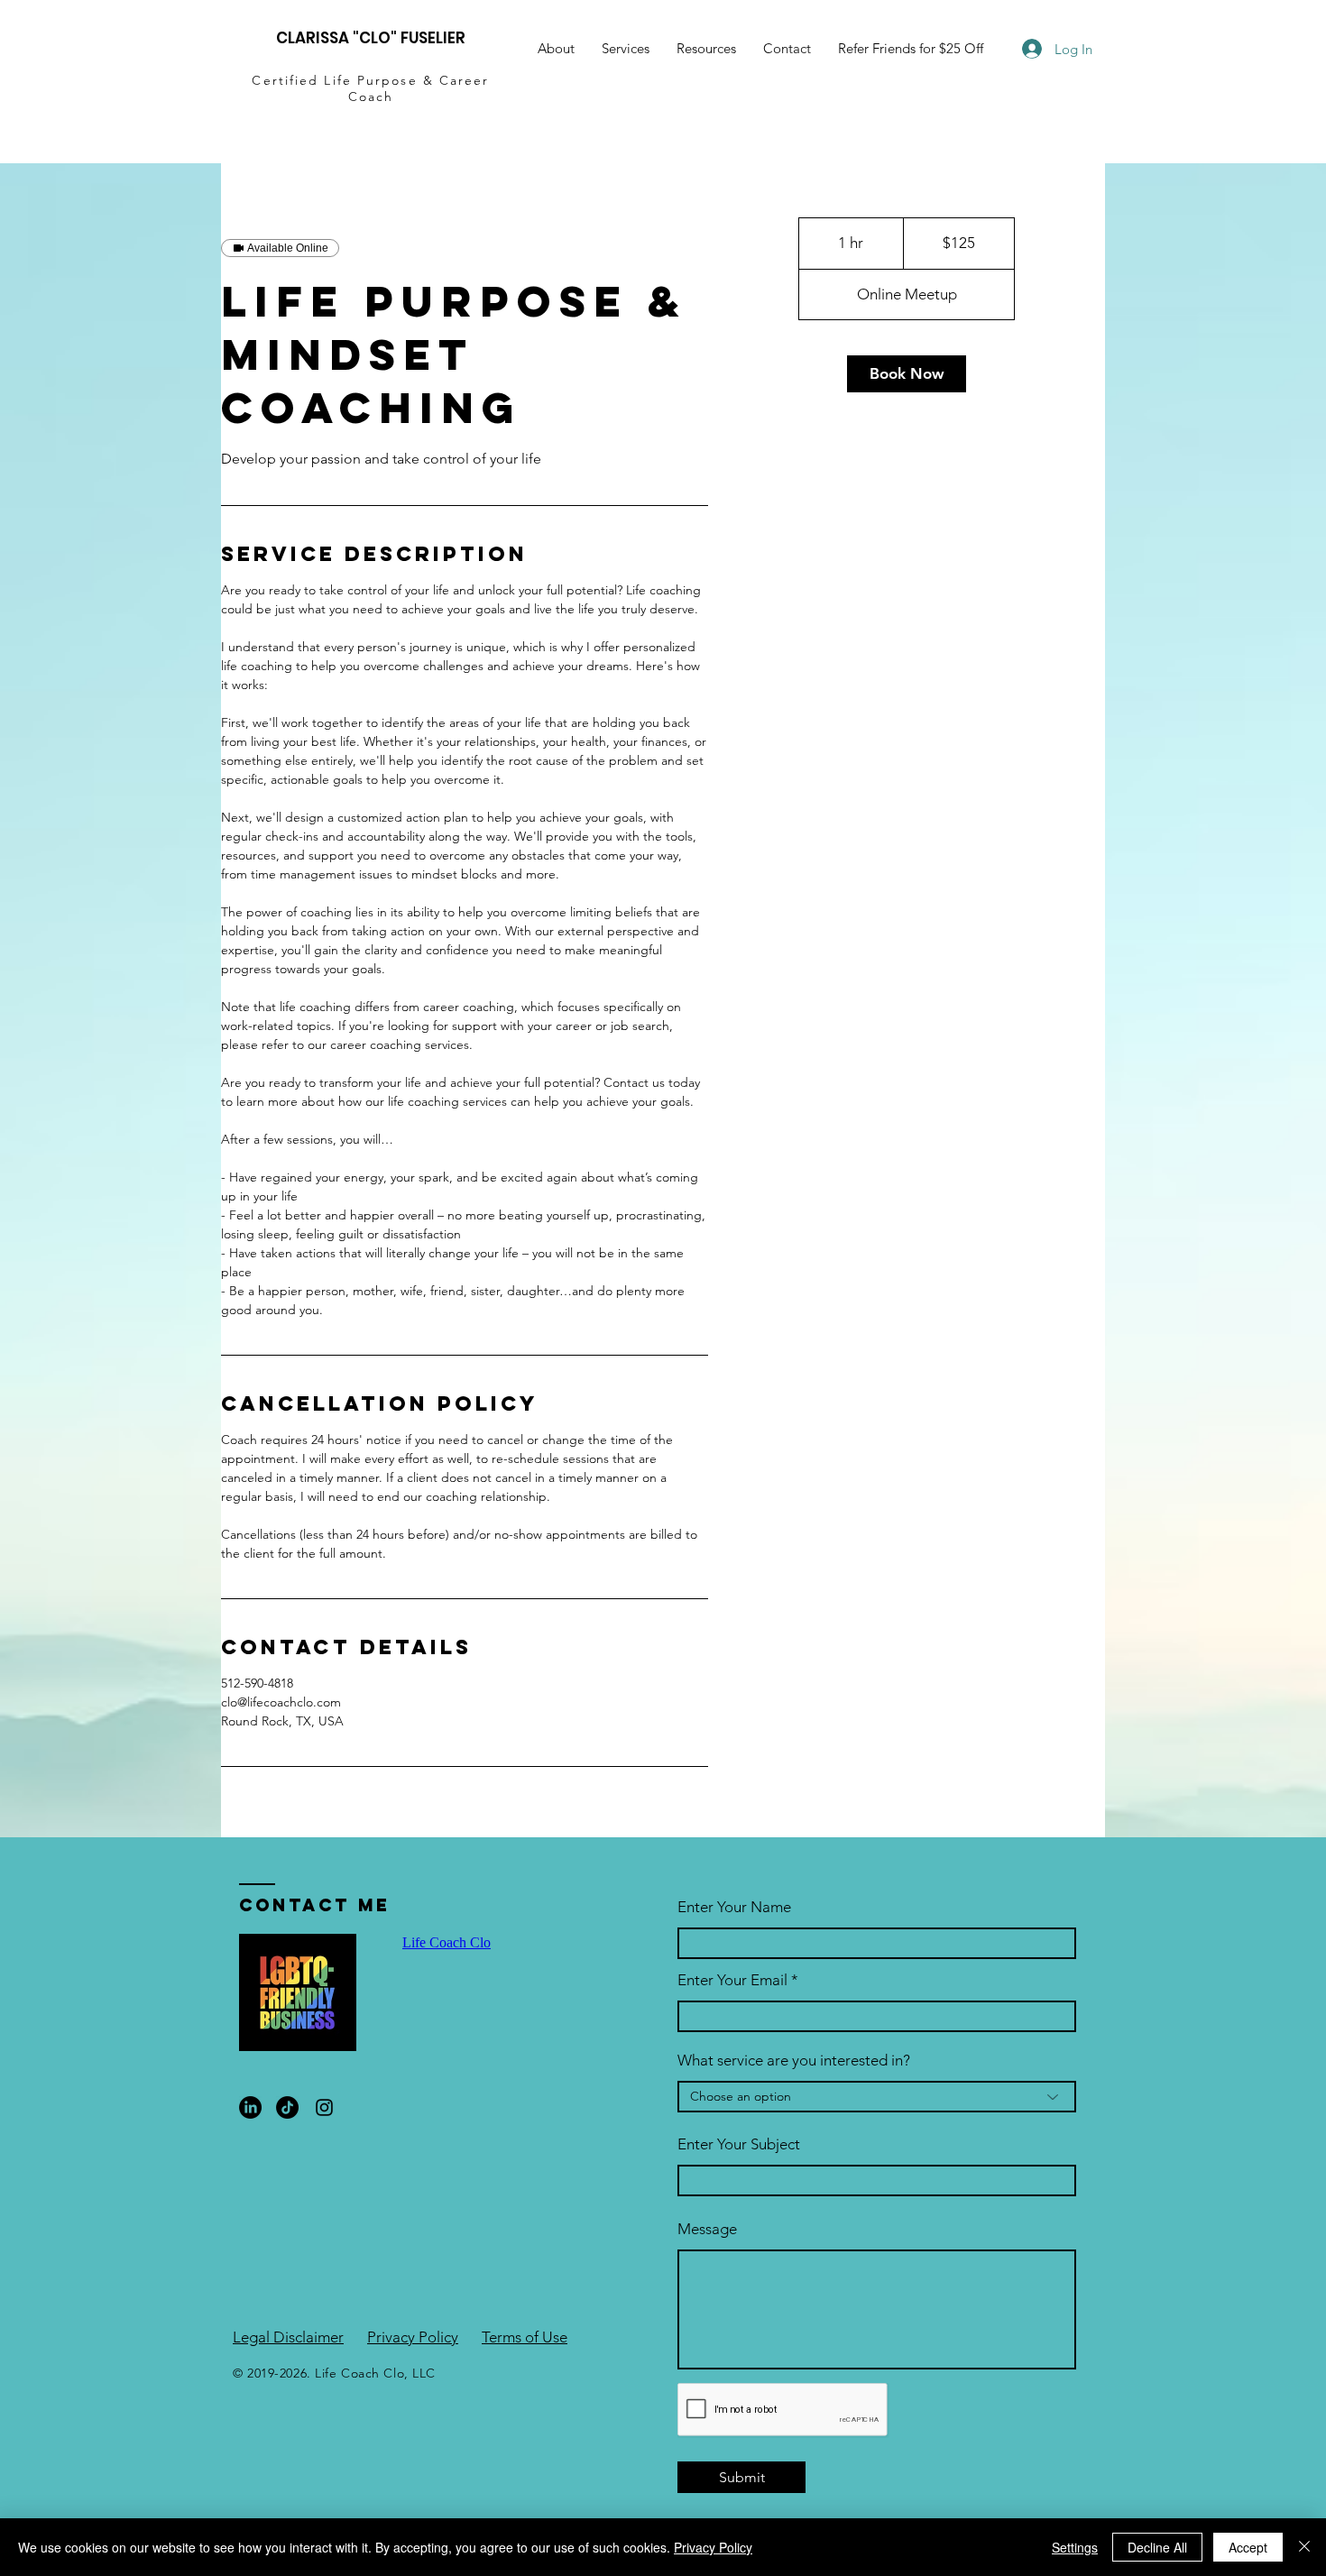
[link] (907, 374)
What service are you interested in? (794, 2061)
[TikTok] (287, 2107)
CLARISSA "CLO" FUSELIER (371, 38)
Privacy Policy (413, 2337)
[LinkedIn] (250, 2107)
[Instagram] (324, 2107)
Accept (1248, 2547)
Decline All (1157, 2547)
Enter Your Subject (739, 2144)
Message (707, 2229)
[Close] (1304, 2547)
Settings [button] (1075, 2547)
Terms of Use (525, 2337)
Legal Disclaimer (288, 2337)
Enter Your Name (734, 1907)
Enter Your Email (732, 1980)
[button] (706, 49)
